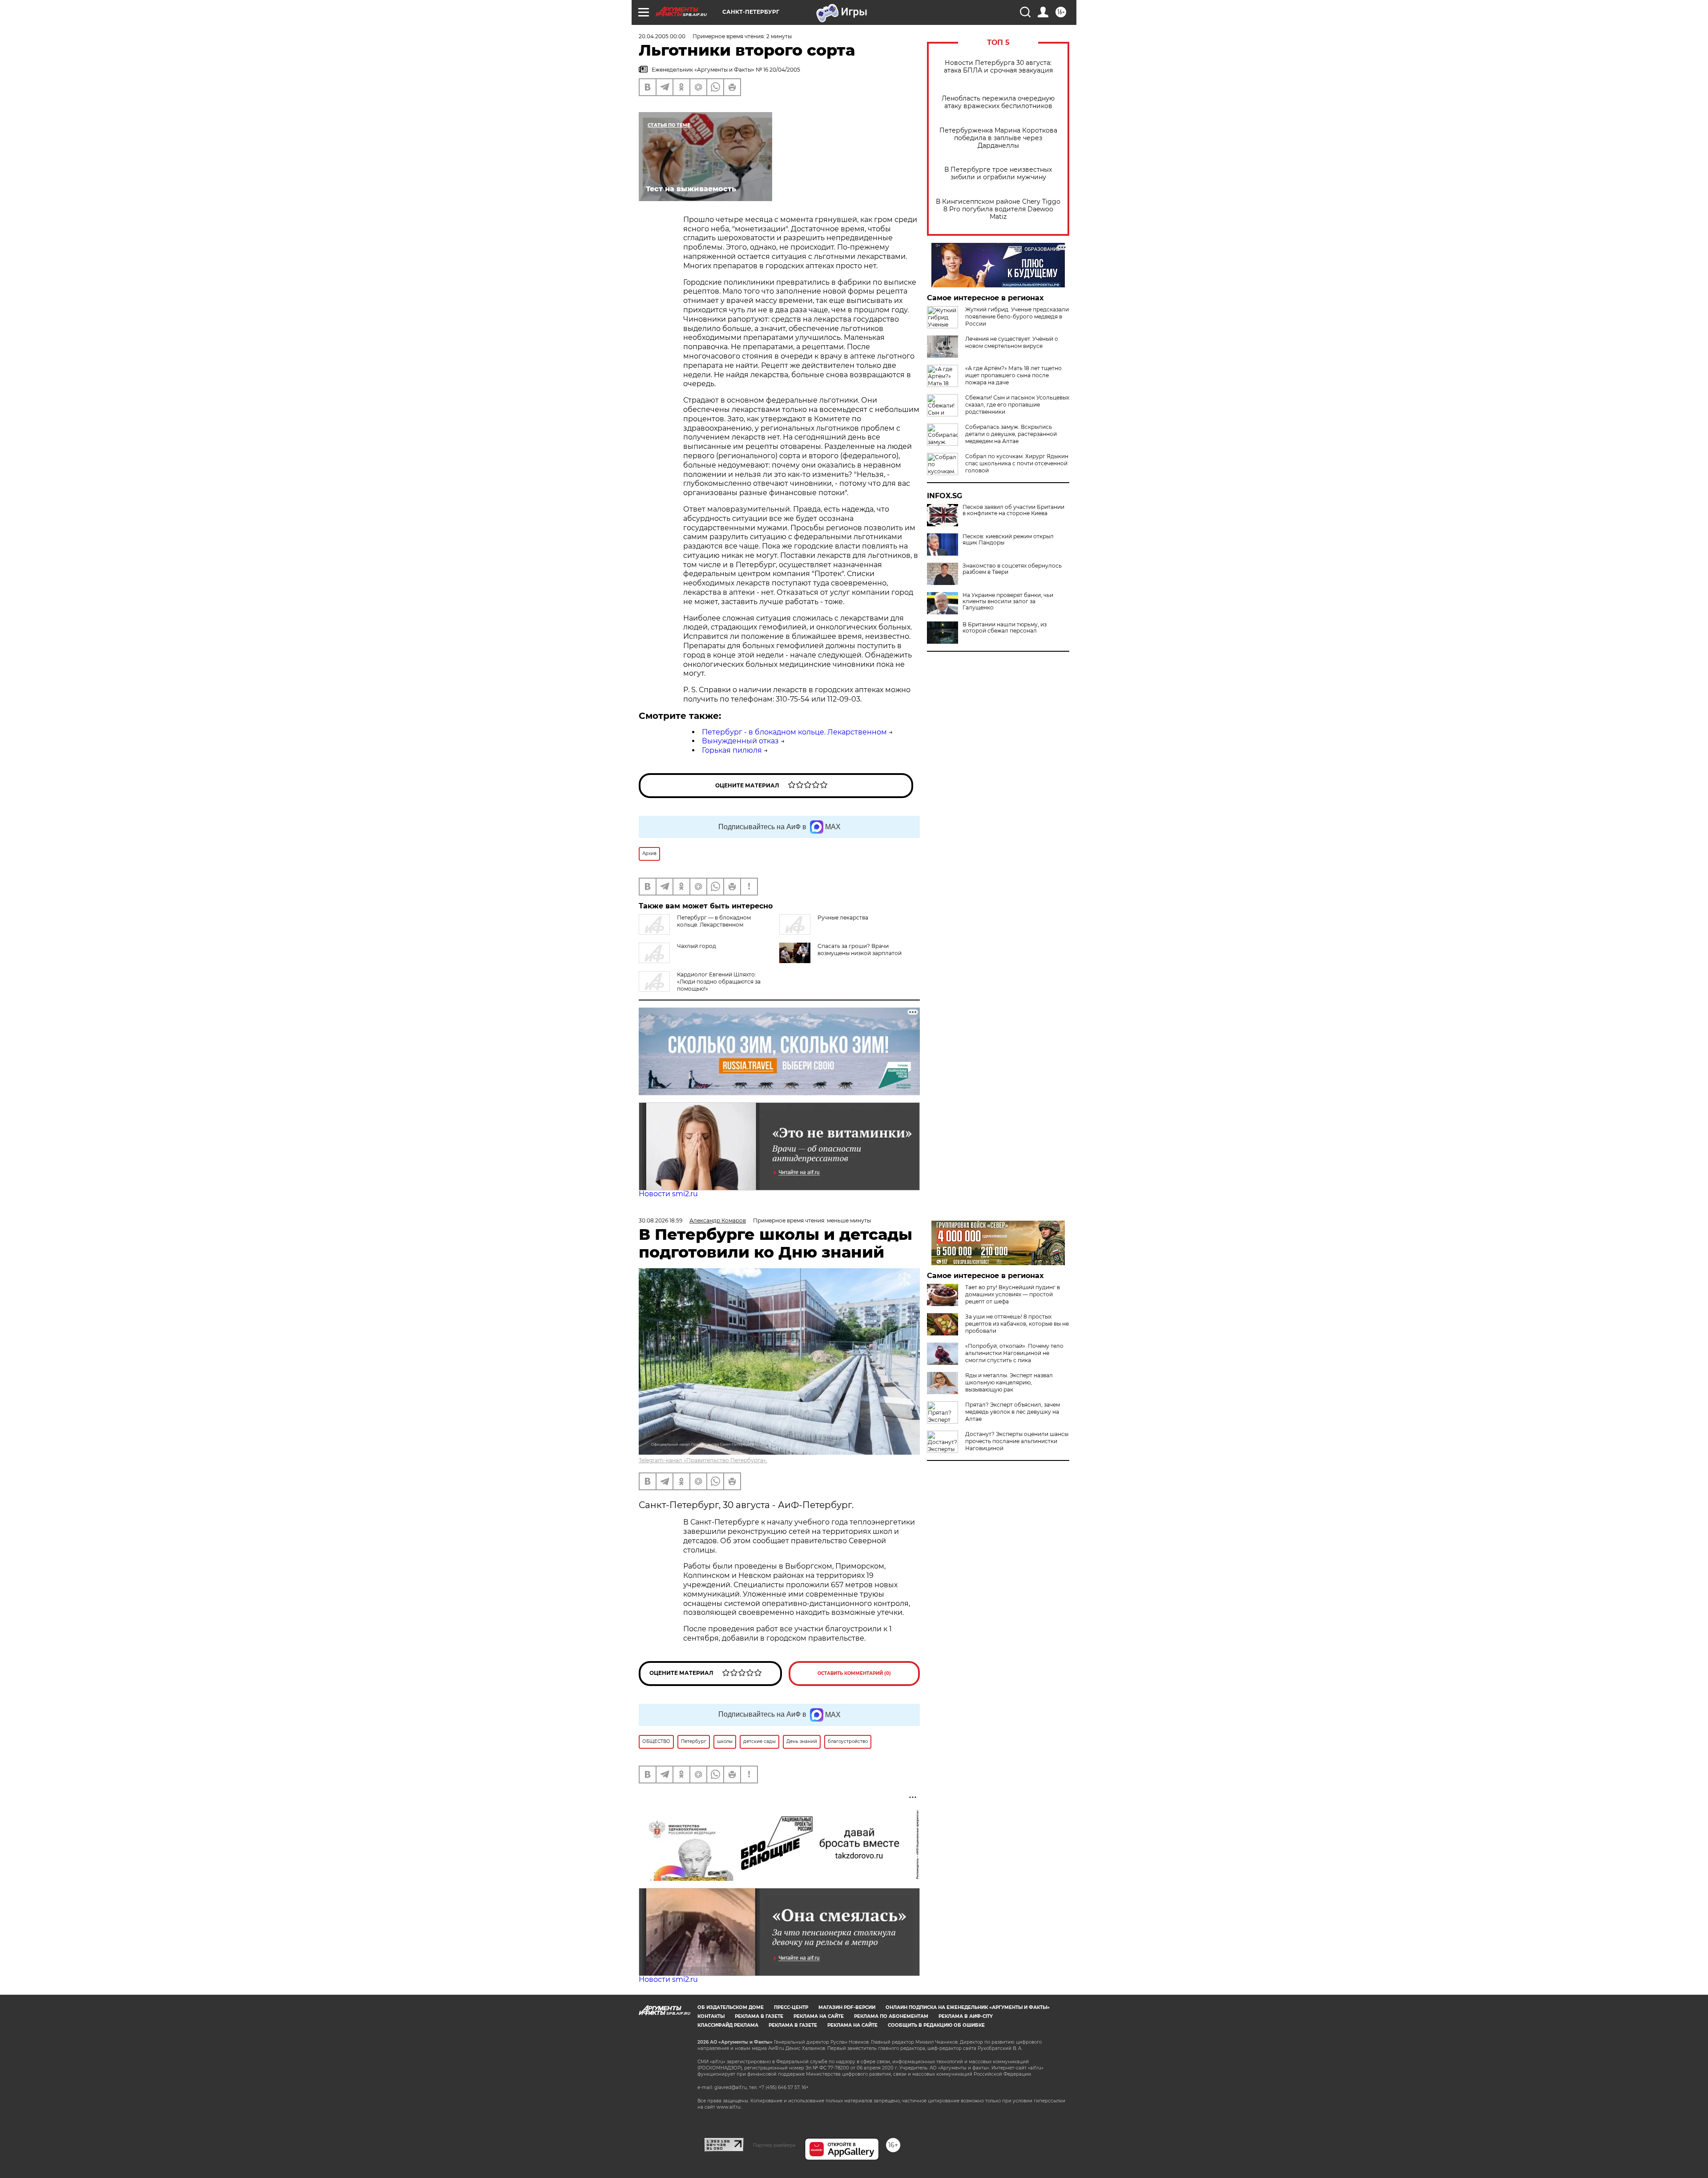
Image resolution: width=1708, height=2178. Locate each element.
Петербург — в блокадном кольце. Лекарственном (714, 921)
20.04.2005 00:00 (662, 36)
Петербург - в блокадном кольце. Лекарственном (794, 732)
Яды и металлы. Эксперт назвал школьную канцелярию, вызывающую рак (1009, 1382)
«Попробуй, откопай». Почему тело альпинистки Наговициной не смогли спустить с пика (1014, 1353)
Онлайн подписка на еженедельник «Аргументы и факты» (968, 2007)
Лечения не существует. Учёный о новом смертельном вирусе (1012, 342)
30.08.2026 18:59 (661, 1220)
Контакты (711, 2016)
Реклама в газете (759, 2016)
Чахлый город (697, 946)
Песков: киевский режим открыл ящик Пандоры (1008, 540)
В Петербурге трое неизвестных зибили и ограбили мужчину (998, 173)
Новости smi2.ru (668, 1194)
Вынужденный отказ (740, 741)
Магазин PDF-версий (847, 2007)
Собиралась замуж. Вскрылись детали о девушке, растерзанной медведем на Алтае (1011, 434)
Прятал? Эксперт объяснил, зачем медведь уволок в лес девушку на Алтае (1013, 1412)
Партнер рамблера (774, 2145)
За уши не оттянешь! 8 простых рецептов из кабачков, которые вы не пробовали (1017, 1324)
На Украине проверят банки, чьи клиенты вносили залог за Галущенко (1008, 601)
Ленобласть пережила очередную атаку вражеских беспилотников (998, 102)
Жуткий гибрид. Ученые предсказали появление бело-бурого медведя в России (1017, 317)
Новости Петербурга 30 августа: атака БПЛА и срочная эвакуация (998, 67)
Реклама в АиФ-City (966, 2016)
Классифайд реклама (728, 2025)
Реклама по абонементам (891, 2016)
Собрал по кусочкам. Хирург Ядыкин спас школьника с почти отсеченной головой (1017, 463)
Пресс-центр (791, 2007)
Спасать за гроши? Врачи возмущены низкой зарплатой (860, 950)
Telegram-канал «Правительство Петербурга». (703, 1460)
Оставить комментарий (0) (854, 1673)
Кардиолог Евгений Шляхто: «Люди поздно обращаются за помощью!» (719, 982)
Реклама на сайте (819, 2016)
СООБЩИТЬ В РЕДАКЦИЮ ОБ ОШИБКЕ (936, 2025)
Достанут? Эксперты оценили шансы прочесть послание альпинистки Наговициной (1017, 1441)
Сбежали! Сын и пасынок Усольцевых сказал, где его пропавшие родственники (1017, 405)
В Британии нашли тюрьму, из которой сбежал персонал (1005, 628)
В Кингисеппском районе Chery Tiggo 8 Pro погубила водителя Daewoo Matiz (998, 209)
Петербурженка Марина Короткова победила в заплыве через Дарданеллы (998, 138)
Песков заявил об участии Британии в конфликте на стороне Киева (1013, 510)
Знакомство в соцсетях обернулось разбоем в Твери (1012, 569)
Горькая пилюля (732, 750)
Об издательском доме (731, 2007)
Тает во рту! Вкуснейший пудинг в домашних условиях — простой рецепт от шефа (1013, 1294)
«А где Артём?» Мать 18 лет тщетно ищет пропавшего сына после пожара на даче (1013, 375)
